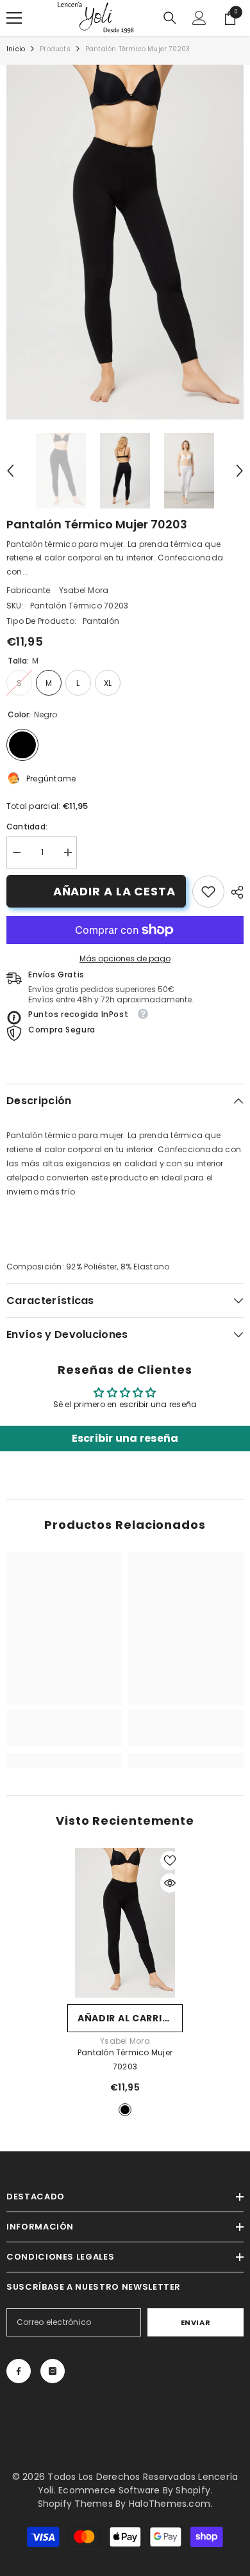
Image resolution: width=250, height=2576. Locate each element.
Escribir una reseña (125, 1438)
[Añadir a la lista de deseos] (170, 1861)
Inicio (16, 49)
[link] (208, 892)
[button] (10, 471)
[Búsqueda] (170, 18)
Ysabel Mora (84, 590)
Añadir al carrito (127, 2018)
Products (55, 49)
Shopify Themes (75, 2504)
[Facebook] (19, 2371)
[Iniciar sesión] (199, 18)
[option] (125, 242)
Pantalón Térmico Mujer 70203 (125, 2059)
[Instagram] (53, 2371)
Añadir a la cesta (114, 891)
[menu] (14, 18)
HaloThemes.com (170, 2504)
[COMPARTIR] (234, 892)
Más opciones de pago (125, 958)
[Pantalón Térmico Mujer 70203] (125, 1923)
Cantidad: (27, 827)
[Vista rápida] (170, 1883)
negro (125, 2110)
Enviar (196, 2322)
